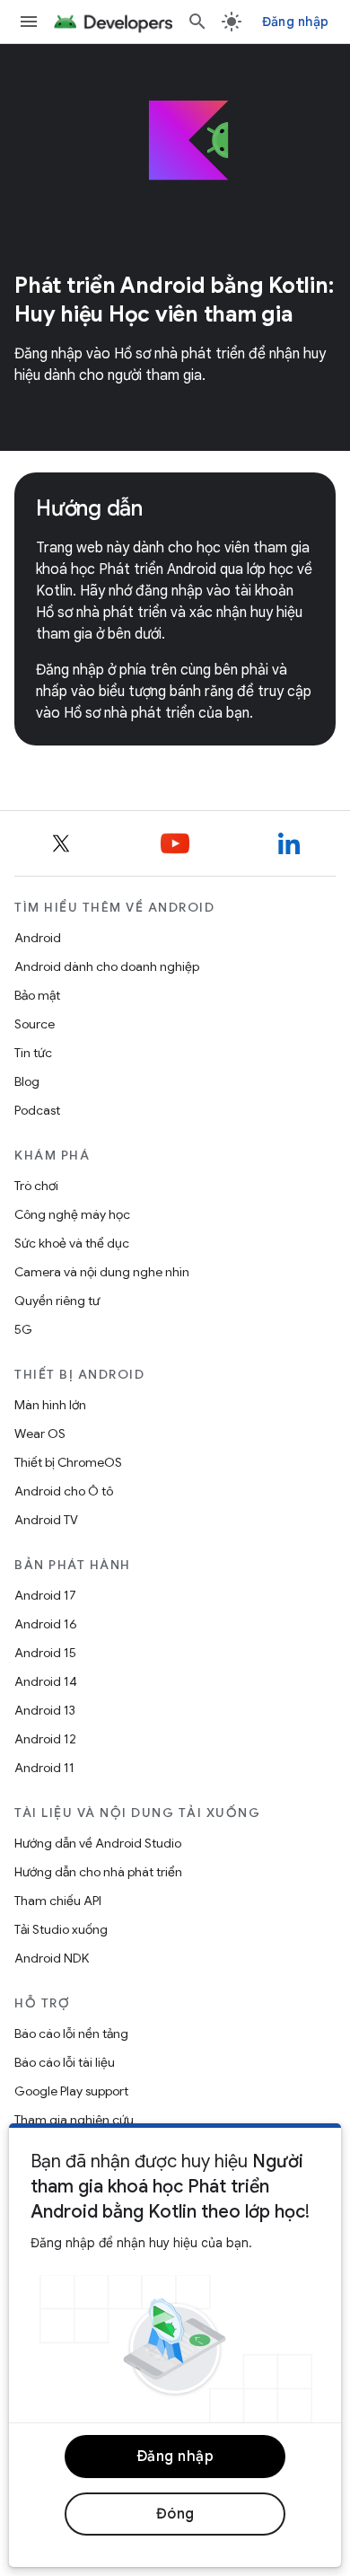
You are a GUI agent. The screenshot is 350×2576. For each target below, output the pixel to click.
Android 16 (46, 1624)
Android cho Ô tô (64, 1491)
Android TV (46, 1520)
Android (38, 938)
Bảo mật (37, 995)
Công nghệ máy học (72, 1214)
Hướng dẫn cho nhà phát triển (98, 1872)
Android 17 (45, 1595)
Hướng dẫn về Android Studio (98, 1843)
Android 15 (45, 1653)
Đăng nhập (295, 22)
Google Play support (71, 2091)
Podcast (37, 1110)
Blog (27, 1081)
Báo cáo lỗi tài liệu (65, 2062)
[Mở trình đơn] (29, 22)
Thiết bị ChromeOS (68, 1462)
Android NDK (52, 1958)
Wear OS (40, 1434)
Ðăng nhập (175, 2457)
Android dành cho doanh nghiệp (107, 966)
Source (35, 1024)
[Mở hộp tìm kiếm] (197, 22)
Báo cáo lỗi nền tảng (71, 2033)
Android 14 (46, 1681)
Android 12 (45, 1739)
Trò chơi (36, 1186)
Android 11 (44, 1768)
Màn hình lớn (50, 1405)
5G (23, 1329)
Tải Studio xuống (61, 1929)
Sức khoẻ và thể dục (72, 1243)
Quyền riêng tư (57, 1301)
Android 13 (45, 1710)
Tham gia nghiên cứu (74, 2120)
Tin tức (33, 1053)
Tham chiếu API (58, 1901)
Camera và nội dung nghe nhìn (102, 1272)
